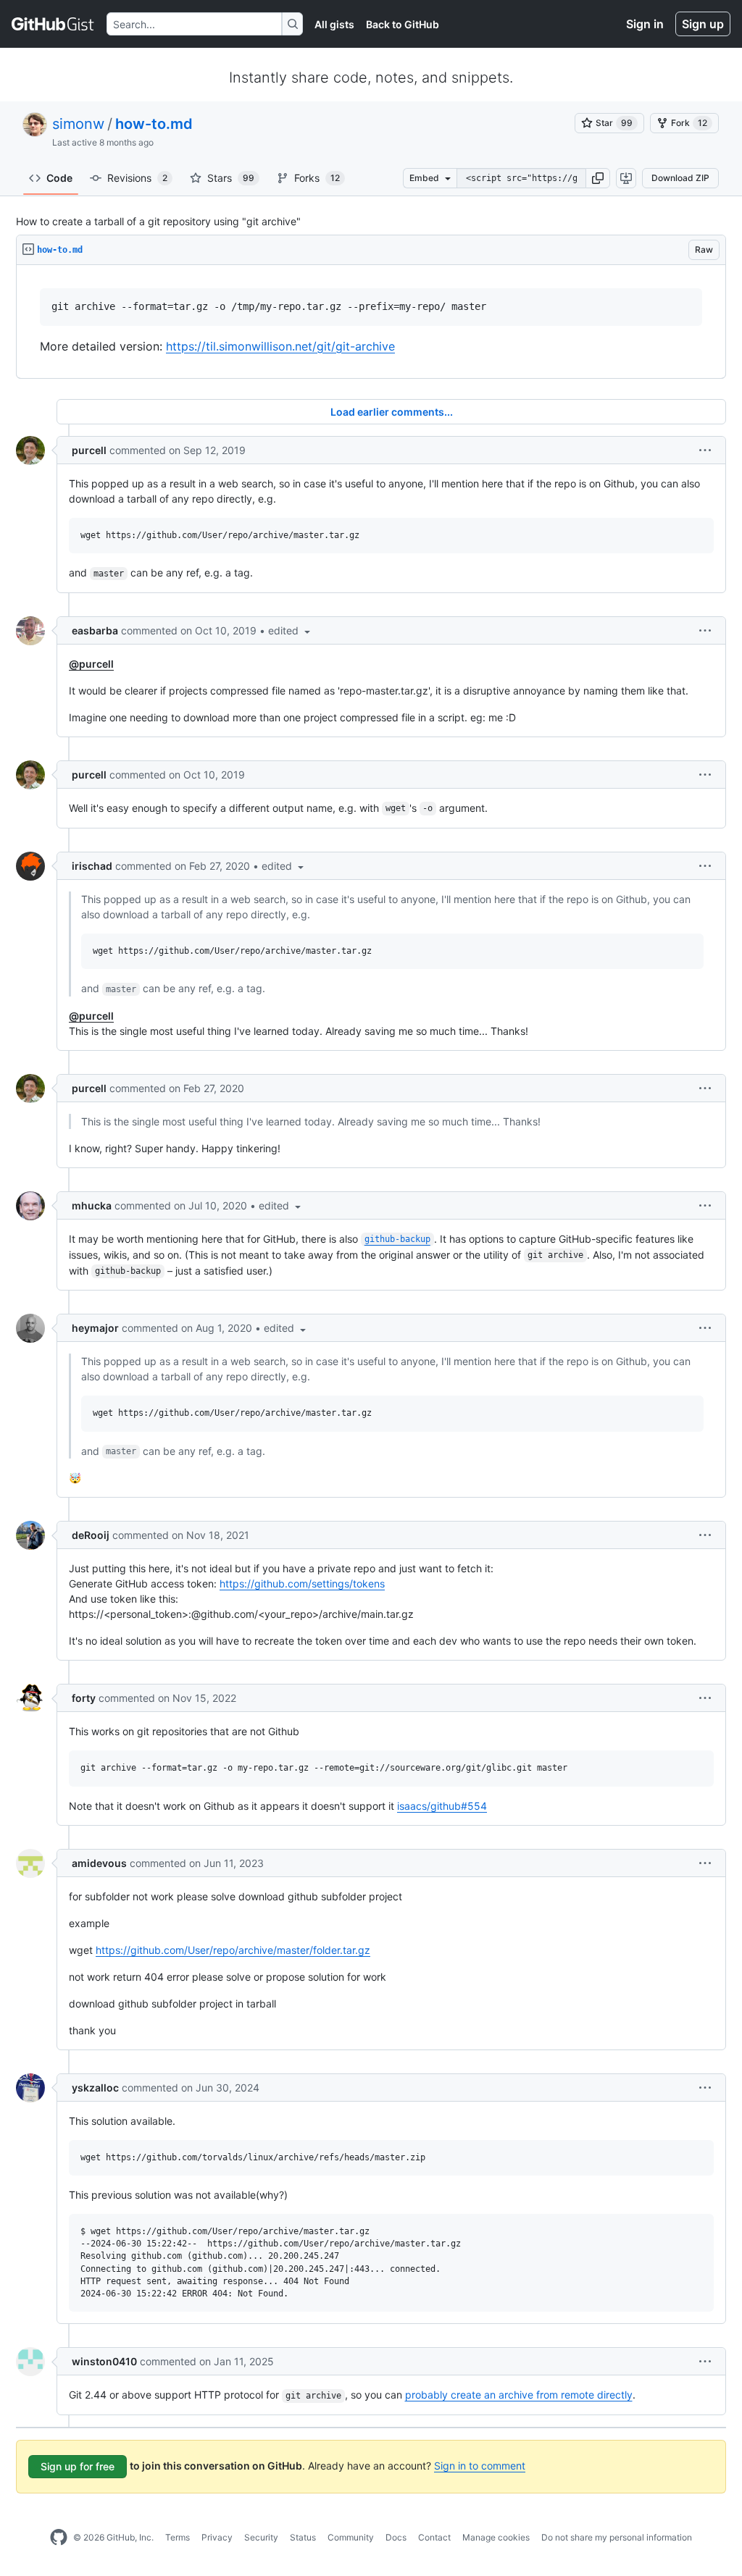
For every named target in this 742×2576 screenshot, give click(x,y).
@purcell (91, 664)
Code (59, 178)
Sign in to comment (480, 2466)
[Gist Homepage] (53, 24)
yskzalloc (95, 2088)
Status (303, 2537)
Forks (317, 178)
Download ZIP (680, 178)
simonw (78, 124)
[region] (371, 322)
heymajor (95, 1328)
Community (351, 2537)
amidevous (99, 1863)
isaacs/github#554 (442, 1806)
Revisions (137, 178)
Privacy (217, 2537)
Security (261, 2537)
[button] (598, 178)
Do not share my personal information (617, 2537)
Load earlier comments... (392, 412)
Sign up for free (78, 2466)
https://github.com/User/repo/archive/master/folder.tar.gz (233, 1950)
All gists (334, 24)
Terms (178, 2537)
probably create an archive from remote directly (519, 2395)
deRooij (91, 1535)
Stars (231, 178)
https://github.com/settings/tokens (302, 1583)
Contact (434, 2537)
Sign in (645, 24)
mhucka (92, 1205)
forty (84, 1698)
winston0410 (104, 2361)
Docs (396, 2537)
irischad (92, 866)
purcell (89, 450)
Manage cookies (496, 2537)
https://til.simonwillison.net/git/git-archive (280, 346)
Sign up (703, 24)
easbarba (95, 630)
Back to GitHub (403, 24)
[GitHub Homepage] (59, 2538)
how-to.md (154, 124)
